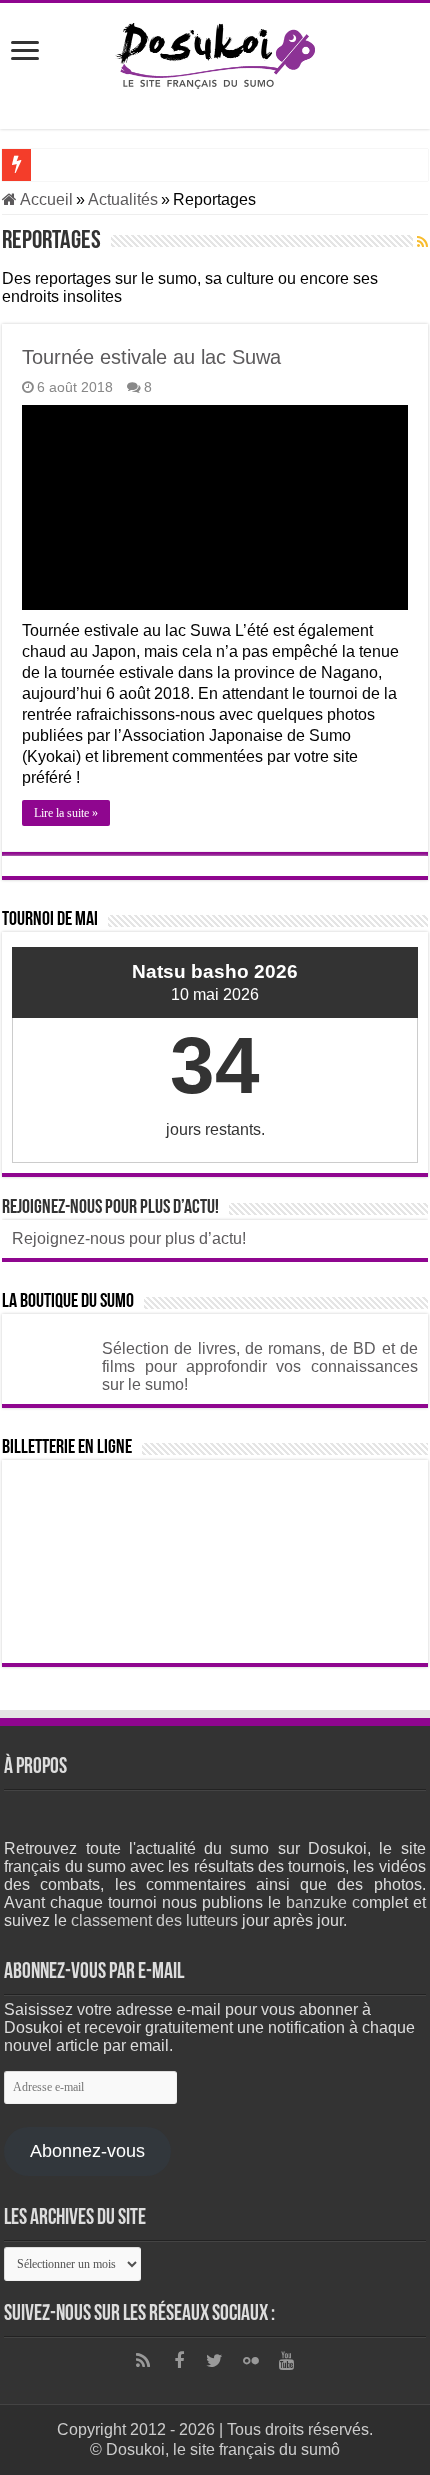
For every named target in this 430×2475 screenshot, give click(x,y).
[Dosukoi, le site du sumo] (215, 52)
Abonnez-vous (87, 2151)
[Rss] (143, 2361)
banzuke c (323, 1902)
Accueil (45, 199)
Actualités (123, 199)
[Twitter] (215, 2361)
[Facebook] (179, 2361)
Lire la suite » (66, 813)
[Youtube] (287, 2361)
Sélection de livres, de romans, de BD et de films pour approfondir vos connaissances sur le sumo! (260, 1366)
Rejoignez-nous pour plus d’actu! (110, 1208)
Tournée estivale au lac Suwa (151, 357)
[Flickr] (251, 2361)
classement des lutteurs (154, 1920)
